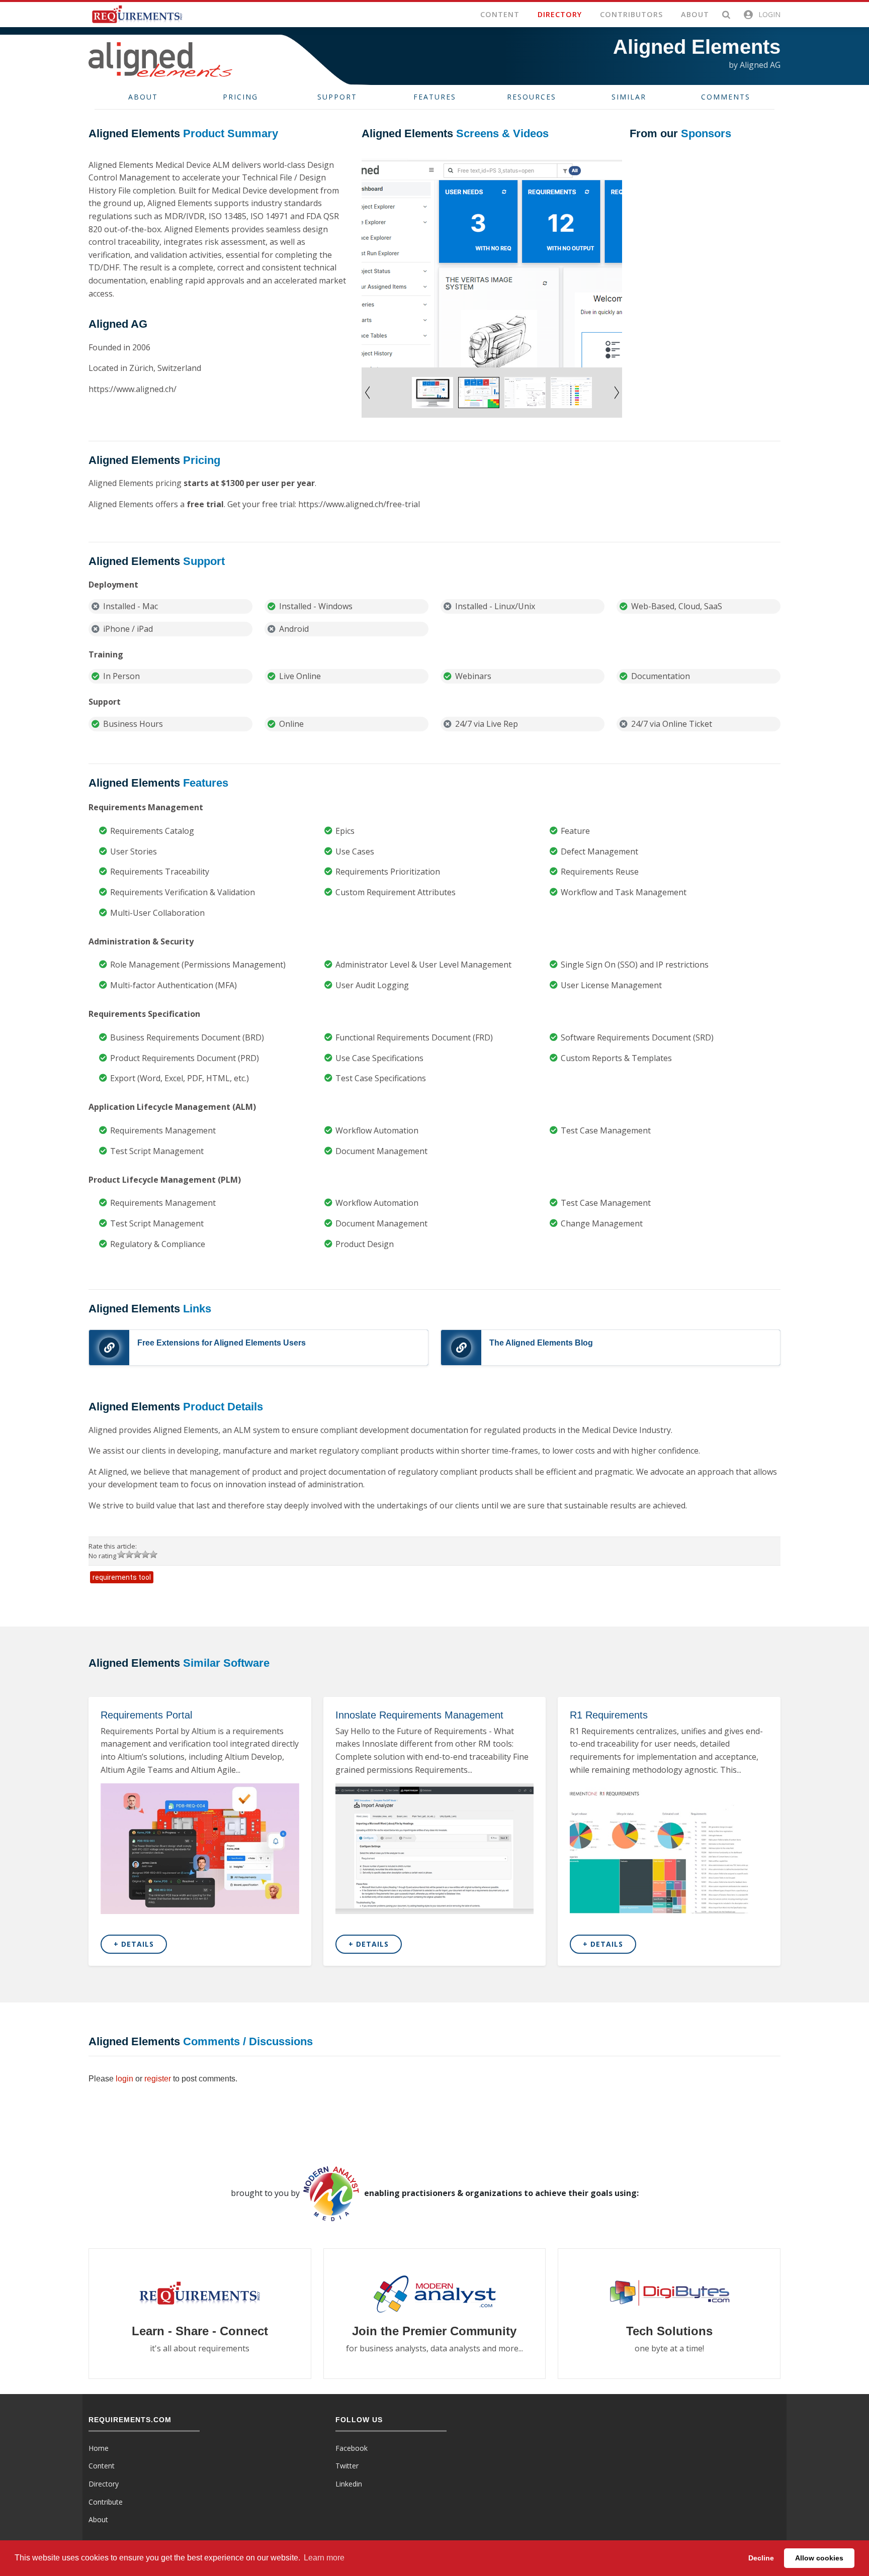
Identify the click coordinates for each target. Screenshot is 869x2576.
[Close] (548, 1250)
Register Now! (519, 1324)
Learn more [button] (324, 2558)
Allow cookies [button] (819, 2558)
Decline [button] (761, 2558)
